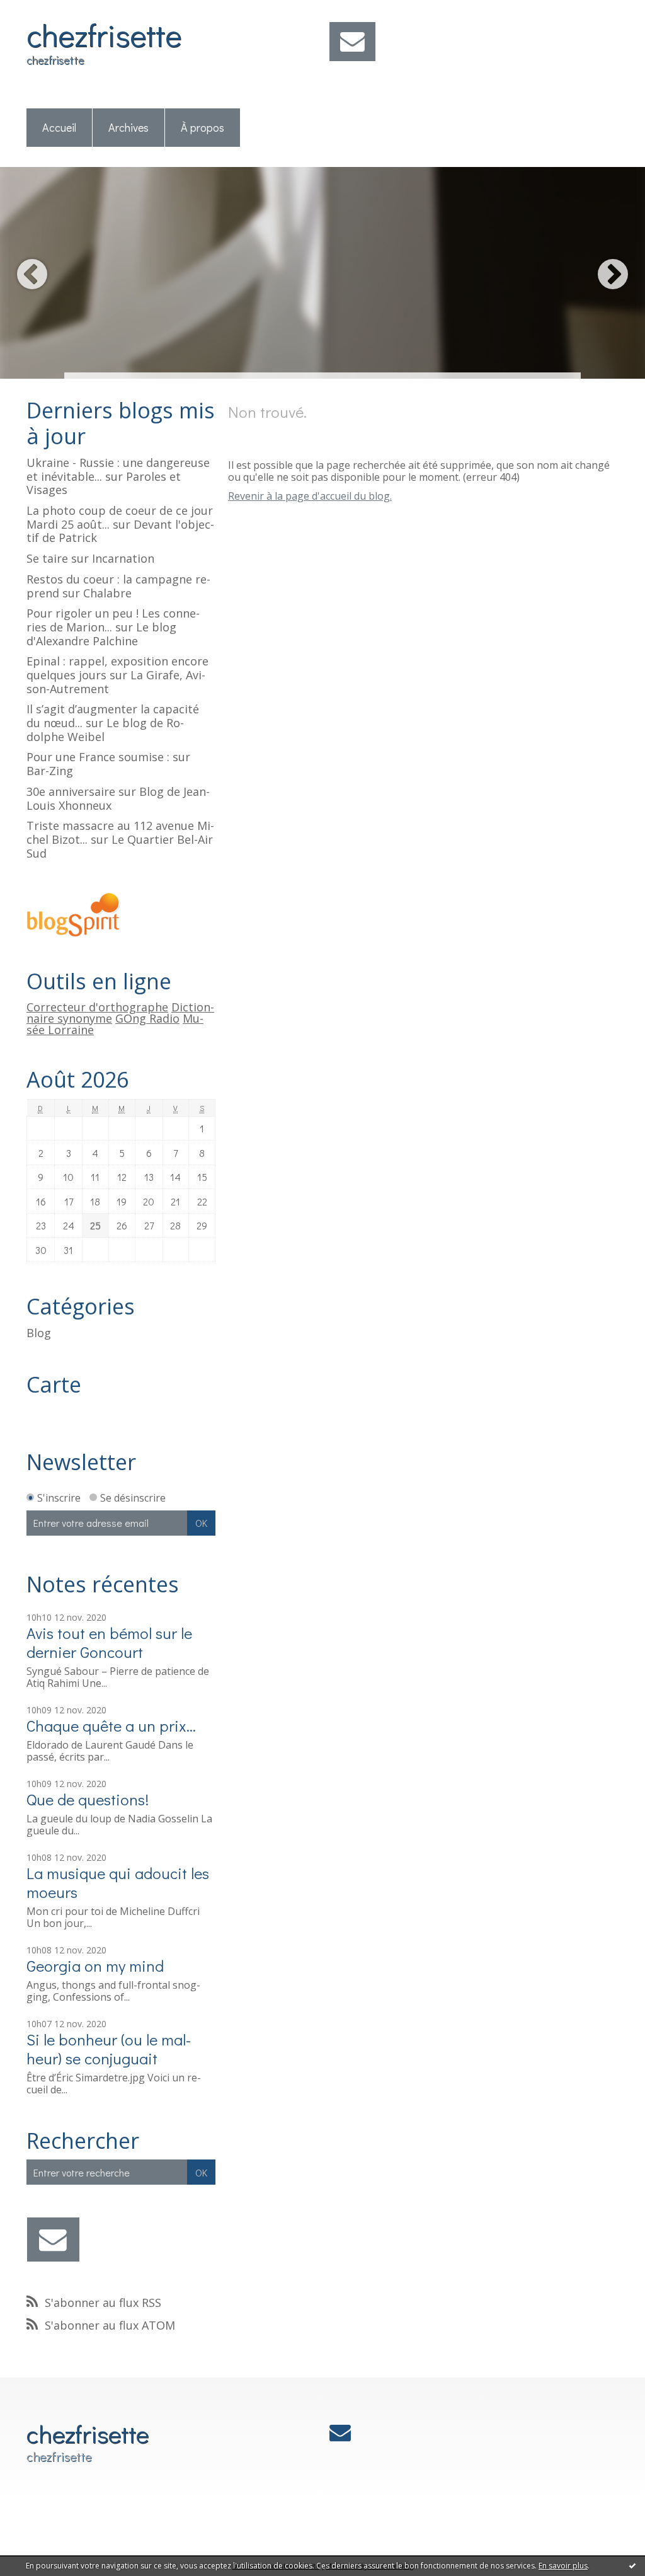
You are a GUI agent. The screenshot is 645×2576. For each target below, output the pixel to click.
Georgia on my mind (95, 1966)
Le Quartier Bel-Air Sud (120, 846)
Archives (128, 127)
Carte (54, 1384)
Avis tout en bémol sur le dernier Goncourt (109, 1642)
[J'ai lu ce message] (632, 2565)
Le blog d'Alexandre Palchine (101, 634)
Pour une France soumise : (98, 757)
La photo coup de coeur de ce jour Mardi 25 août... (120, 517)
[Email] (352, 42)
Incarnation (123, 558)
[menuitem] (60, 128)
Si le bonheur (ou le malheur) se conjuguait (109, 2049)
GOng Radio (147, 1018)
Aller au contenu (45, 11)
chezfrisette (104, 34)
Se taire (47, 558)
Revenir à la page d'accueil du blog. (310, 496)
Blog (39, 1333)
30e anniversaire (71, 791)
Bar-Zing (50, 771)
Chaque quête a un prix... (111, 1726)
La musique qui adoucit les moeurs (118, 1883)
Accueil (59, 127)
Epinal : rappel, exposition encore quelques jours (117, 668)
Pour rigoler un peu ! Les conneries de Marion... (113, 620)
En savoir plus (563, 2566)
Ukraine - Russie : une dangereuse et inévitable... (118, 469)
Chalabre (107, 593)
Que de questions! (88, 1799)
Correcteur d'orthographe (97, 1007)
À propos (203, 127)
